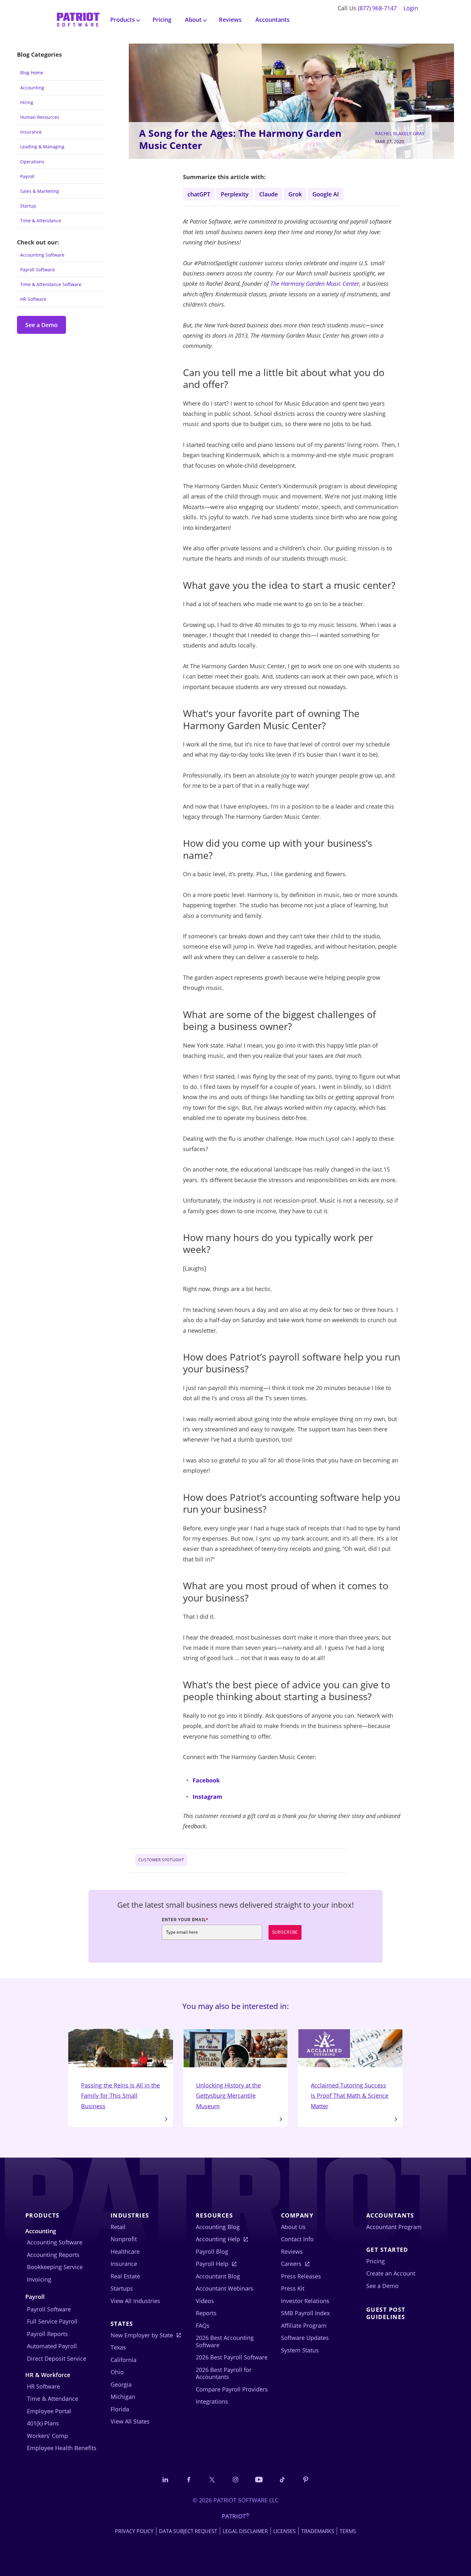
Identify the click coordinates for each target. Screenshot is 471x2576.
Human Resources (40, 117)
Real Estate (125, 2276)
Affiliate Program (304, 2325)
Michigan (123, 2397)
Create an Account (391, 2273)
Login (411, 8)
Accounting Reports (53, 2255)
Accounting (32, 88)
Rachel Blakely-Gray (400, 133)
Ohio (117, 2372)
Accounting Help (218, 2239)
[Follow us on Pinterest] (306, 2479)
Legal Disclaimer (245, 2531)
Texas (118, 2347)
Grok (295, 194)
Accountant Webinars (225, 2288)
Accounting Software (42, 255)
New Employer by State (142, 2335)
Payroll (27, 176)
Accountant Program (394, 2227)
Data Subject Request (188, 2531)
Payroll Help (212, 2264)
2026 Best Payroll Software (232, 2357)
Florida (120, 2409)
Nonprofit (124, 2239)
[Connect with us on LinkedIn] (165, 2479)
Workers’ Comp (47, 2436)
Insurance (31, 132)
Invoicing (39, 2279)
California (124, 2360)
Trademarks (318, 2531)
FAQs (203, 2325)
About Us (293, 2227)
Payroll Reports (47, 2334)
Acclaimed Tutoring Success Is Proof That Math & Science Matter (350, 2096)
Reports (206, 2313)
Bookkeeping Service (55, 2267)
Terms (348, 2531)
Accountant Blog (218, 2276)
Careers (291, 2264)
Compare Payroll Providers (232, 2389)
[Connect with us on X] (212, 2479)
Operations (32, 162)
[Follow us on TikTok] (282, 2479)
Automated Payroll (52, 2346)
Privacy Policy (134, 2531)
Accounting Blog (218, 2227)
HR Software (33, 299)
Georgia (121, 2384)
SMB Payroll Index (305, 2313)
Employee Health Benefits (62, 2448)
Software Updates (305, 2338)
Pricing (162, 20)
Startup (28, 206)
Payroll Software (37, 270)
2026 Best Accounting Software (225, 2341)
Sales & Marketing (40, 191)
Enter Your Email (185, 1920)
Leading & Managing (42, 147)
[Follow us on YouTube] (259, 2479)
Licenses (285, 2531)
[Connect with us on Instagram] (235, 2479)
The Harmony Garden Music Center (315, 284)
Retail (118, 2227)
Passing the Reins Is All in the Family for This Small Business (120, 2096)
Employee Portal (49, 2411)
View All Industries (135, 2301)
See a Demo (41, 325)
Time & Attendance (41, 221)
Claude (269, 194)
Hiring (27, 102)
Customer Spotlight (161, 1860)
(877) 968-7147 (377, 8)
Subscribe (285, 1932)
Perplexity (235, 194)
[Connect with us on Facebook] (189, 2479)
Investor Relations (305, 2301)
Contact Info (297, 2239)
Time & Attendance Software (51, 284)
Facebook (206, 1780)
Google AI (326, 194)
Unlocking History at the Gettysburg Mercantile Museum (228, 2096)
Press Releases (301, 2276)
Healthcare (125, 2251)
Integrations (212, 2401)
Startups (122, 2288)
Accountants (273, 20)
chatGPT (199, 194)
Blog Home (32, 73)
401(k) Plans (43, 2423)
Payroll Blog (212, 2251)
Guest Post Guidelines (386, 2313)
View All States (130, 2421)
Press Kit (293, 2288)
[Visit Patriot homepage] (78, 19)
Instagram (207, 1797)
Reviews (230, 20)
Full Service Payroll (52, 2321)
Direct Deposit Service (57, 2358)
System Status (300, 2350)
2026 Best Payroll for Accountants (224, 2373)
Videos (205, 2301)
